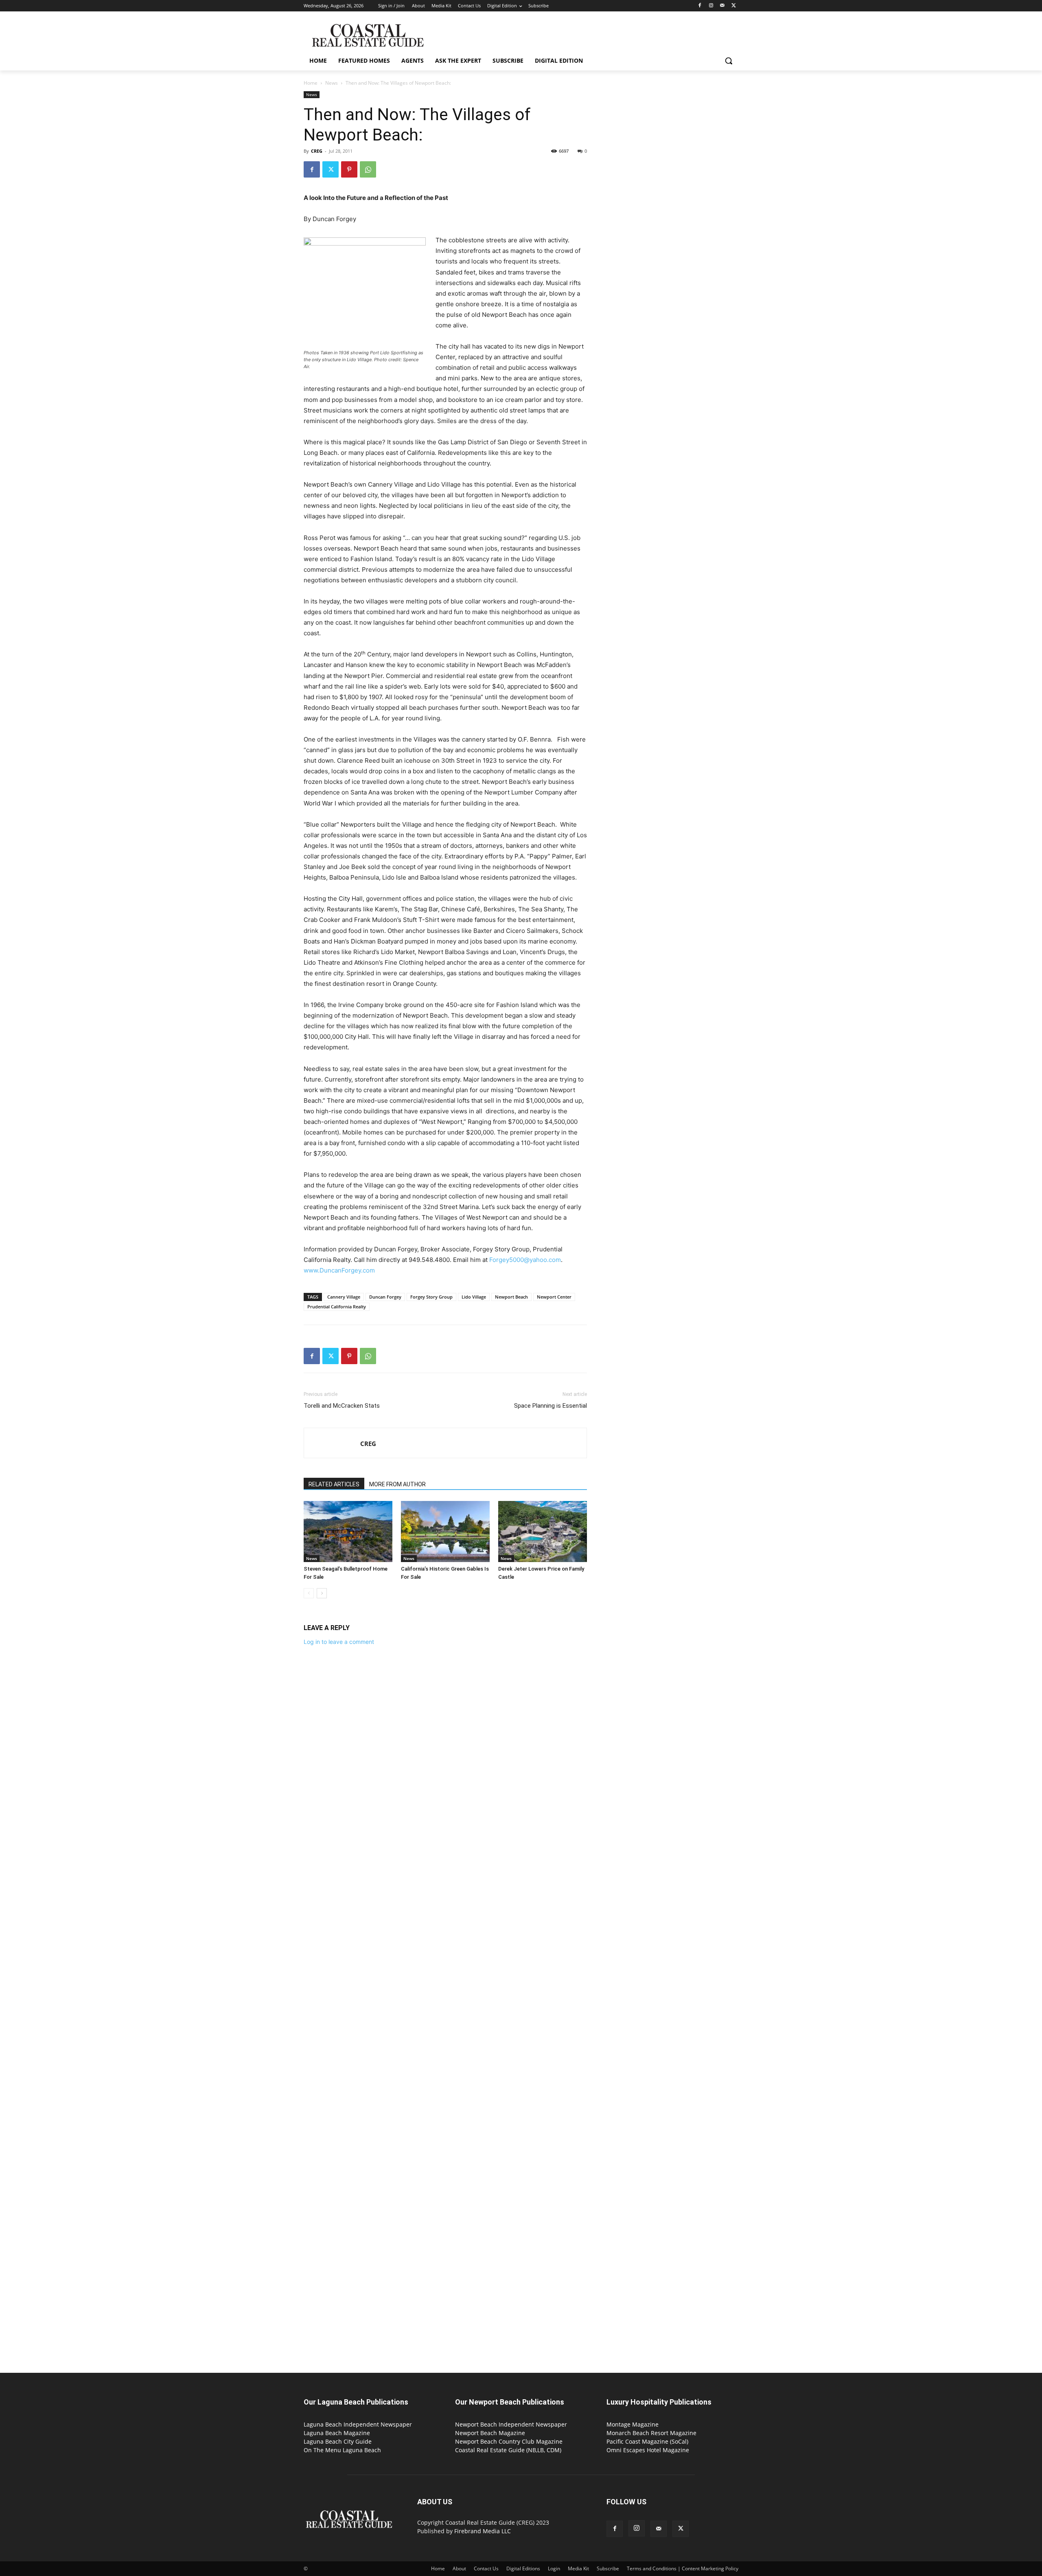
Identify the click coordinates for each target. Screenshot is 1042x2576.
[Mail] (722, 6)
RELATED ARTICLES (334, 1484)
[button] (729, 61)
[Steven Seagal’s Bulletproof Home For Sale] (348, 1532)
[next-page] (322, 1593)
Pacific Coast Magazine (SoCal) (647, 2441)
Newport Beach (511, 1297)
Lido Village (474, 1297)
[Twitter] (734, 6)
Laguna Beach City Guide (338, 2441)
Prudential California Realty (337, 1307)
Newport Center (554, 1297)
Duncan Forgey (385, 1297)
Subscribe (608, 2568)
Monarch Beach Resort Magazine (651, 2433)
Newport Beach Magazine (490, 2433)
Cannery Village (344, 1297)
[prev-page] (309, 1593)
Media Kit (578, 2568)
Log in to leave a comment (339, 1642)
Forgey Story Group (431, 1297)
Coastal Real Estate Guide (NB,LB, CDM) (508, 2450)
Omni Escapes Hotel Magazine (648, 2450)
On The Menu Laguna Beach (342, 2450)
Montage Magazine (633, 2424)
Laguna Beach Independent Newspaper (358, 2424)
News (332, 83)
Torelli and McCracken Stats (342, 1406)
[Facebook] (700, 6)
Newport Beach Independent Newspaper (511, 2424)
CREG (317, 151)
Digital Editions (523, 2568)
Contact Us (486, 2568)
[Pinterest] (349, 169)
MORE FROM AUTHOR (397, 1484)
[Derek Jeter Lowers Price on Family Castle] (543, 1532)
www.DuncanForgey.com (339, 1270)
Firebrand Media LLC (483, 2531)
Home (311, 83)
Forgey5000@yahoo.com (525, 1260)
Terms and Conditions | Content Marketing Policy (683, 2568)
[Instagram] (711, 6)
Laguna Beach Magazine (337, 2433)
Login (554, 2568)
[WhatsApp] (368, 169)
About (459, 2568)
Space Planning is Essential (551, 1406)
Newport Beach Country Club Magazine (509, 2441)
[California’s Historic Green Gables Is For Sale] (445, 1532)
